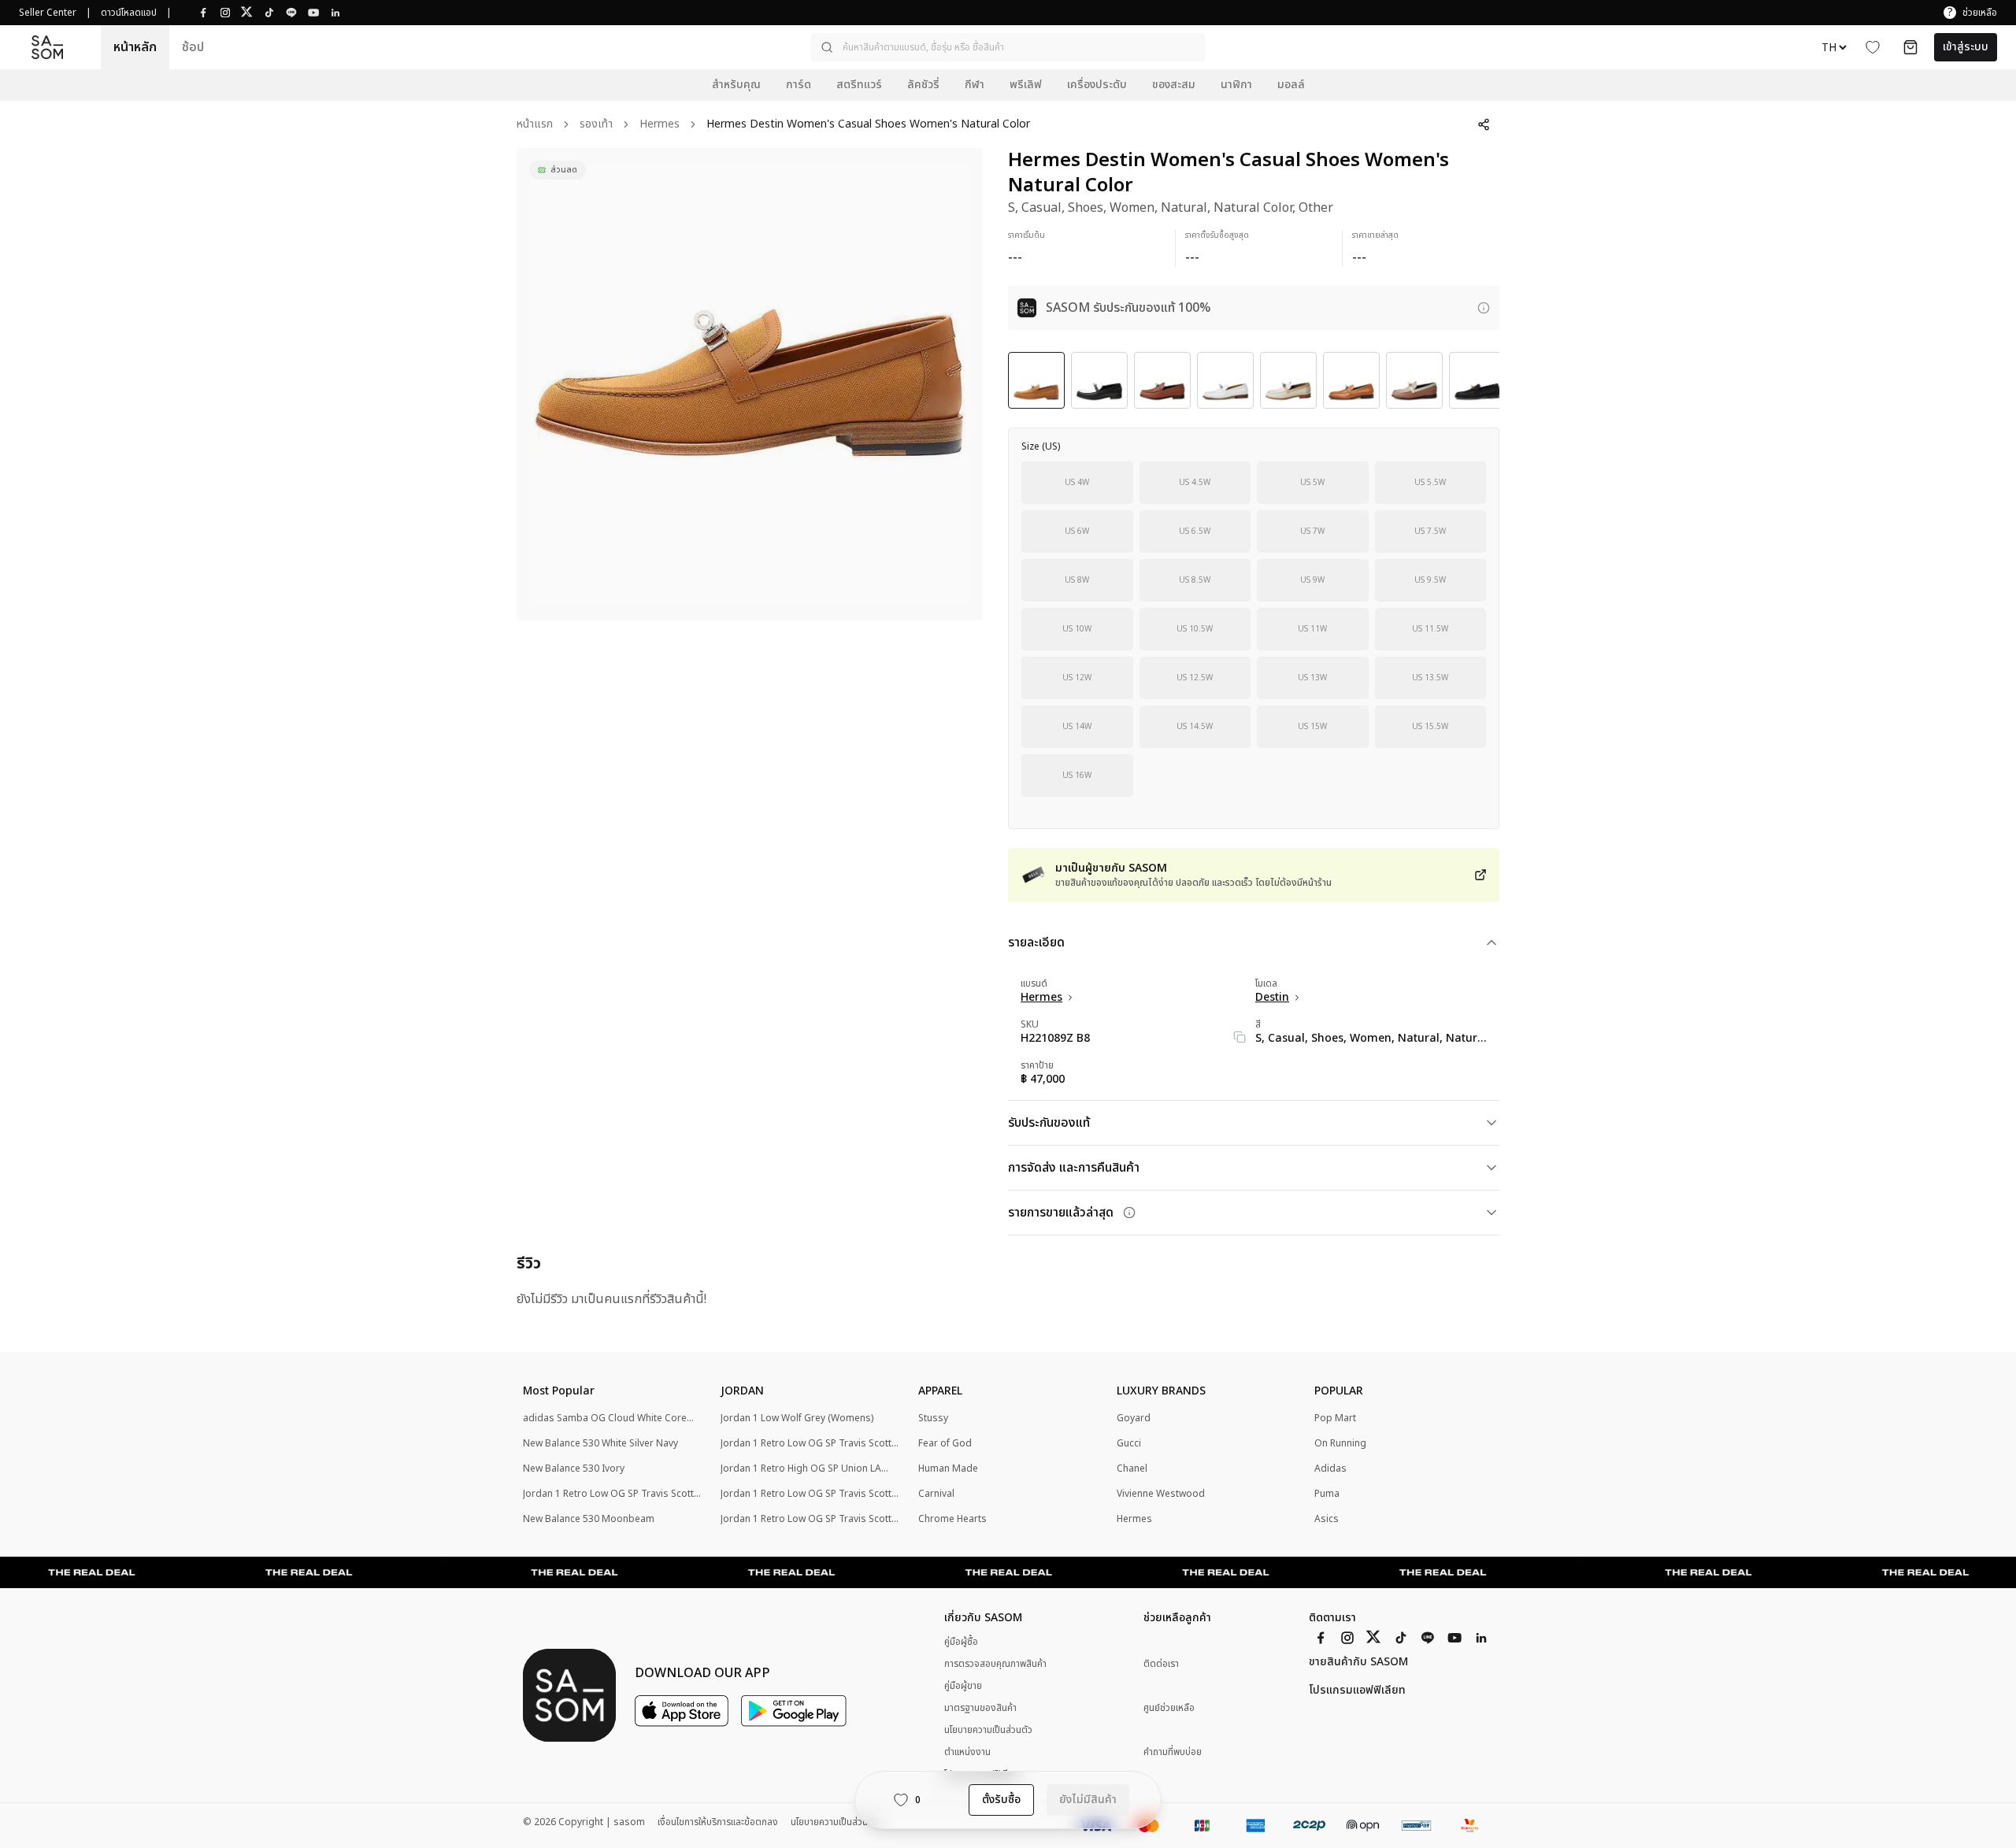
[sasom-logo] (47, 48)
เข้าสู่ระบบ (1966, 47)
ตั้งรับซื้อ (1001, 1800)
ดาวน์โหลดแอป (129, 13)
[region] (750, 384)
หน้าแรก (535, 125)
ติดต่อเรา (1161, 1664)
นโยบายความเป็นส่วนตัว (988, 1730)
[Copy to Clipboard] (1240, 1037)
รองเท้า (596, 125)
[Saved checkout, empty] (1910, 47)
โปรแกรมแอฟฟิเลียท (1357, 1691)
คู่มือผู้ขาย (963, 1686)
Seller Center (48, 13)
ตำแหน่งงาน (967, 1752)
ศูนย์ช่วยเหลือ (1169, 1708)
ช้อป (193, 47)
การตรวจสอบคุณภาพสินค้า (995, 1664)
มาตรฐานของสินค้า (980, 1708)
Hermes (660, 125)
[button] (1008, 47)
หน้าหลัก (135, 47)
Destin (1272, 998)
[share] (1484, 124)
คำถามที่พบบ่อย (1173, 1752)
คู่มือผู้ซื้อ (961, 1642)
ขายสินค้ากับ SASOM (1358, 1662)
